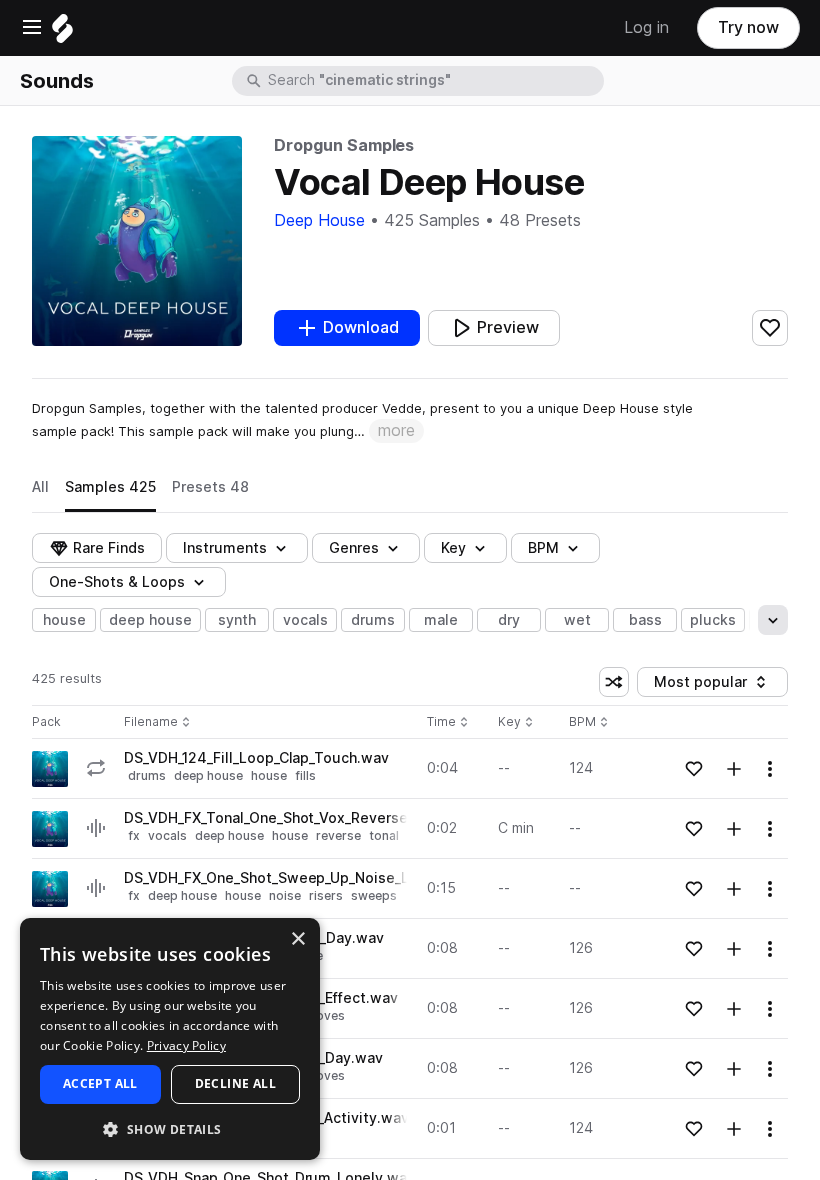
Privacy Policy (186, 1045)
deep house (150, 620)
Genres (354, 548)
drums (373, 620)
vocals (305, 620)
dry (509, 620)
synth (237, 620)
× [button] (297, 939)
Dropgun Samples (344, 145)
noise (285, 895)
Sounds (57, 81)
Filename (151, 722)
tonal (384, 835)
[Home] (62, 33)
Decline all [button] (235, 1083)
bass (645, 620)
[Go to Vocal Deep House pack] (50, 769)
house (64, 620)
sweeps (374, 895)
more (396, 430)
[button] (170, 1128)
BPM (543, 548)
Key (517, 722)
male (441, 620)
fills (305, 775)
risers (326, 895)
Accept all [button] (100, 1083)
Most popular (708, 685)
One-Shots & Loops (117, 582)
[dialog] (170, 1039)
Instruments (225, 548)
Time (448, 722)
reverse (338, 835)
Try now (748, 27)
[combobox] (434, 81)
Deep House (319, 220)
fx (134, 835)
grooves (320, 1015)
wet (577, 620)
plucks (713, 620)
